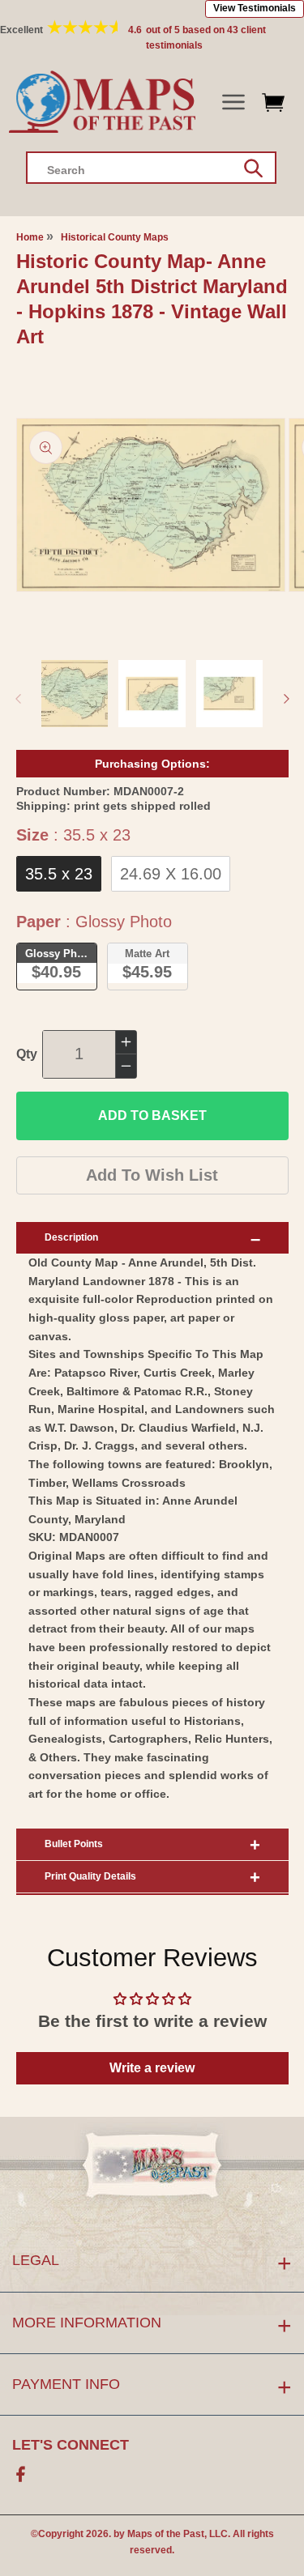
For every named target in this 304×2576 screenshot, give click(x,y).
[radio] (59, 874)
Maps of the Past (166, 2534)
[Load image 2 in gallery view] (152, 694)
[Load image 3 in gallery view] (230, 694)
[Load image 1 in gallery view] (75, 694)
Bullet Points (74, 1844)
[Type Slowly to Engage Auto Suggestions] (253, 168)
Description (71, 1237)
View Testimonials (255, 8)
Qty (27, 1054)
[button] (233, 102)
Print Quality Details (90, 1876)
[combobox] (151, 168)
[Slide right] (286, 699)
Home (30, 237)
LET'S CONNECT (71, 2445)
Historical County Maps (115, 237)
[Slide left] (18, 699)
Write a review (152, 2068)
